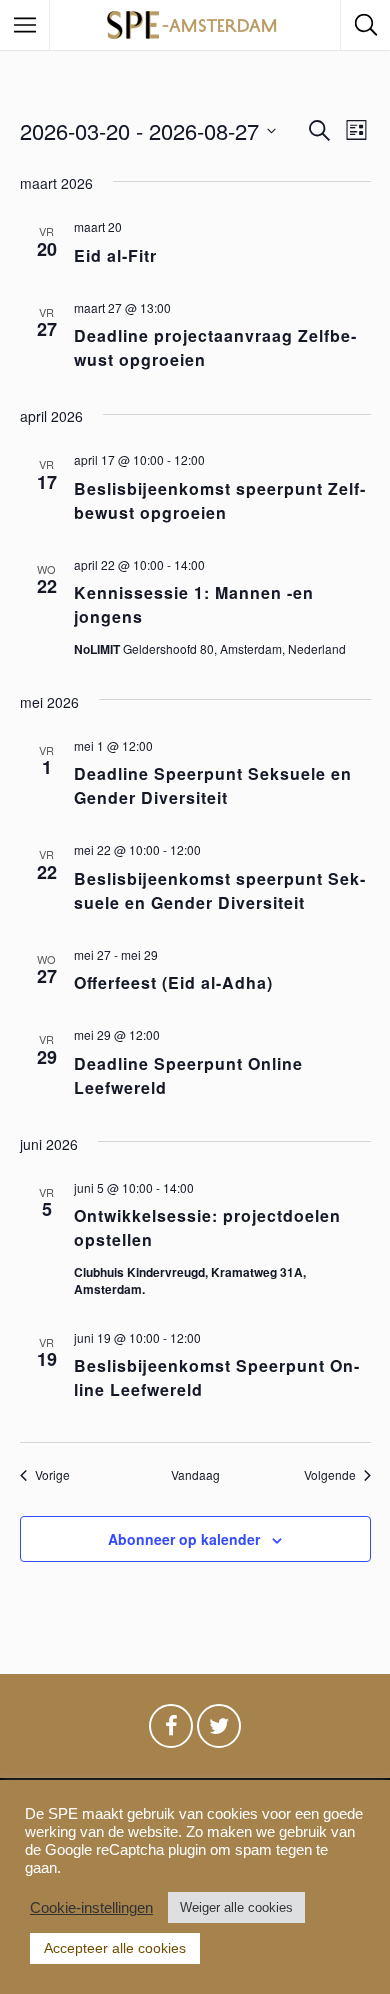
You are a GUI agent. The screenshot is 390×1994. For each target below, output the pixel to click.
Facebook (171, 1731)
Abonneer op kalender (184, 1539)
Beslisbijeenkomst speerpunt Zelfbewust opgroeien (219, 500)
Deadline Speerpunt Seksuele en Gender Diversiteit (213, 785)
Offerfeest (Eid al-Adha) (173, 982)
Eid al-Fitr (115, 255)
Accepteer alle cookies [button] (115, 1948)
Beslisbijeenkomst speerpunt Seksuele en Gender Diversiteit (219, 890)
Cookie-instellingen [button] (91, 1908)
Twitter (219, 1731)
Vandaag (195, 1475)
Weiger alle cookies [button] (236, 1907)
